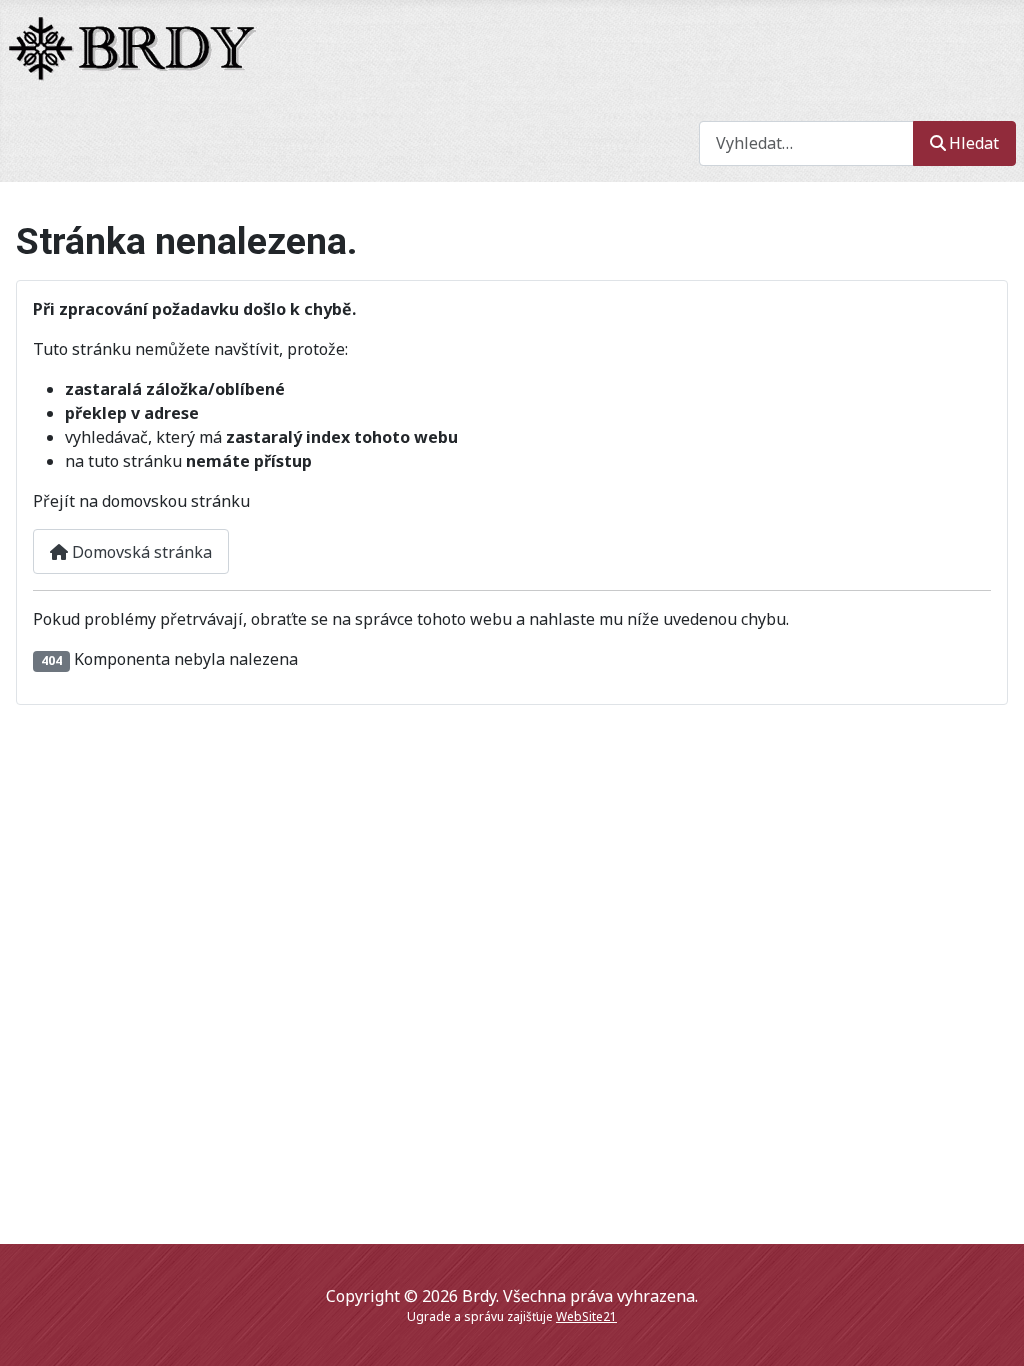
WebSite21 (586, 1316)
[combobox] (806, 143)
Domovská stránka (140, 552)
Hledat (974, 143)
